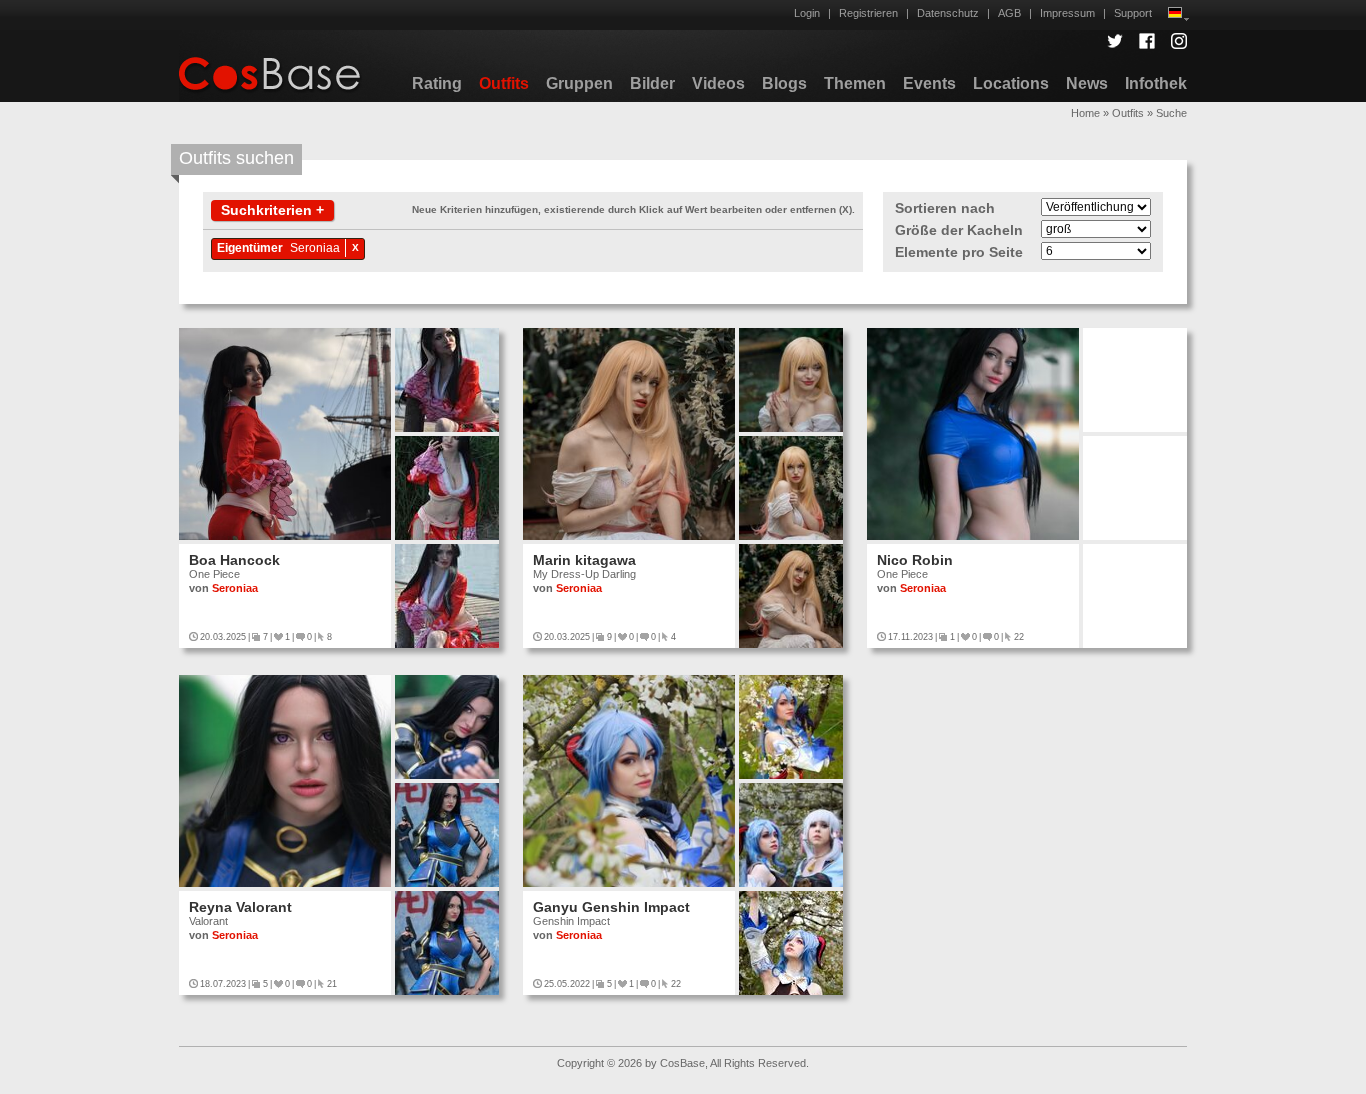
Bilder (652, 83)
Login (807, 13)
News (1087, 83)
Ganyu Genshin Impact (611, 907)
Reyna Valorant (240, 907)
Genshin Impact (571, 921)
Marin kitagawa (584, 560)
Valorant (208, 921)
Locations (1011, 83)
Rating (437, 83)
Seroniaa (315, 248)
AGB (1009, 13)
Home (1085, 113)
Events (929, 83)
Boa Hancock (234, 560)
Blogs (784, 83)
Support (1133, 13)
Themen (855, 83)
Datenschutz (948, 13)
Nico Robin (915, 560)
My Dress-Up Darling (584, 574)
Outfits (504, 83)
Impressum (1067, 13)
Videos (718, 83)
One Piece (214, 574)
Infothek (1156, 83)
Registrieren (868, 13)
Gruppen (579, 83)
